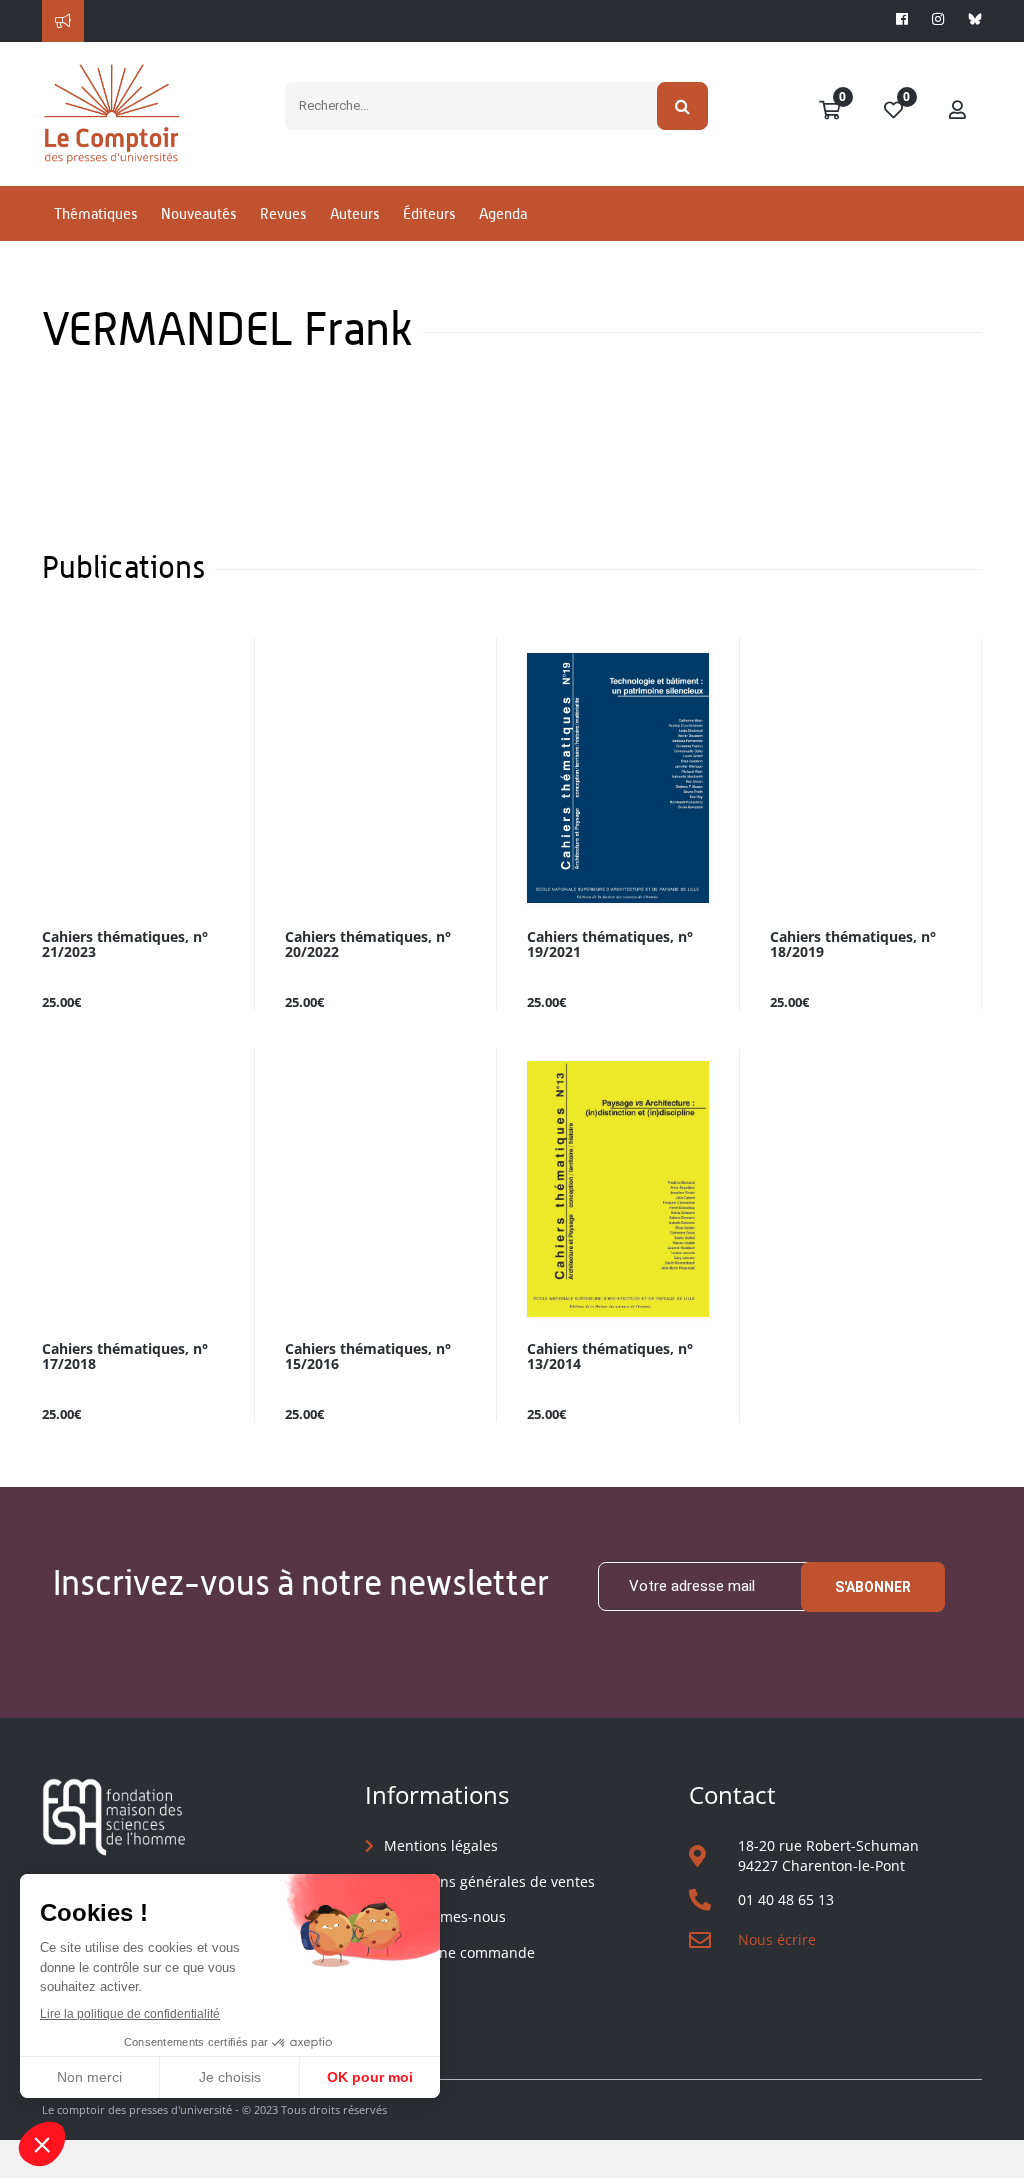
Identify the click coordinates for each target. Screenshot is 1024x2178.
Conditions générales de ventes (489, 1881)
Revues (283, 213)
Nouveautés (198, 213)
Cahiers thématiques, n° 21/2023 (125, 945)
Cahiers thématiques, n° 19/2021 (610, 945)
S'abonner (873, 1587)
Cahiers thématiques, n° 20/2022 (368, 945)
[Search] (682, 106)
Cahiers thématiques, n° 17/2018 (125, 1357)
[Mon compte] (958, 111)
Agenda (503, 213)
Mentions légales (441, 1845)
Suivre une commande (459, 1952)
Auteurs (354, 213)
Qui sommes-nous (445, 1916)
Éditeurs (429, 213)
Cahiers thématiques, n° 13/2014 (610, 1357)
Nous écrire (777, 1939)
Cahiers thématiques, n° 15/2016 (368, 1357)
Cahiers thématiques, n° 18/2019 (853, 945)
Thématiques (95, 213)
